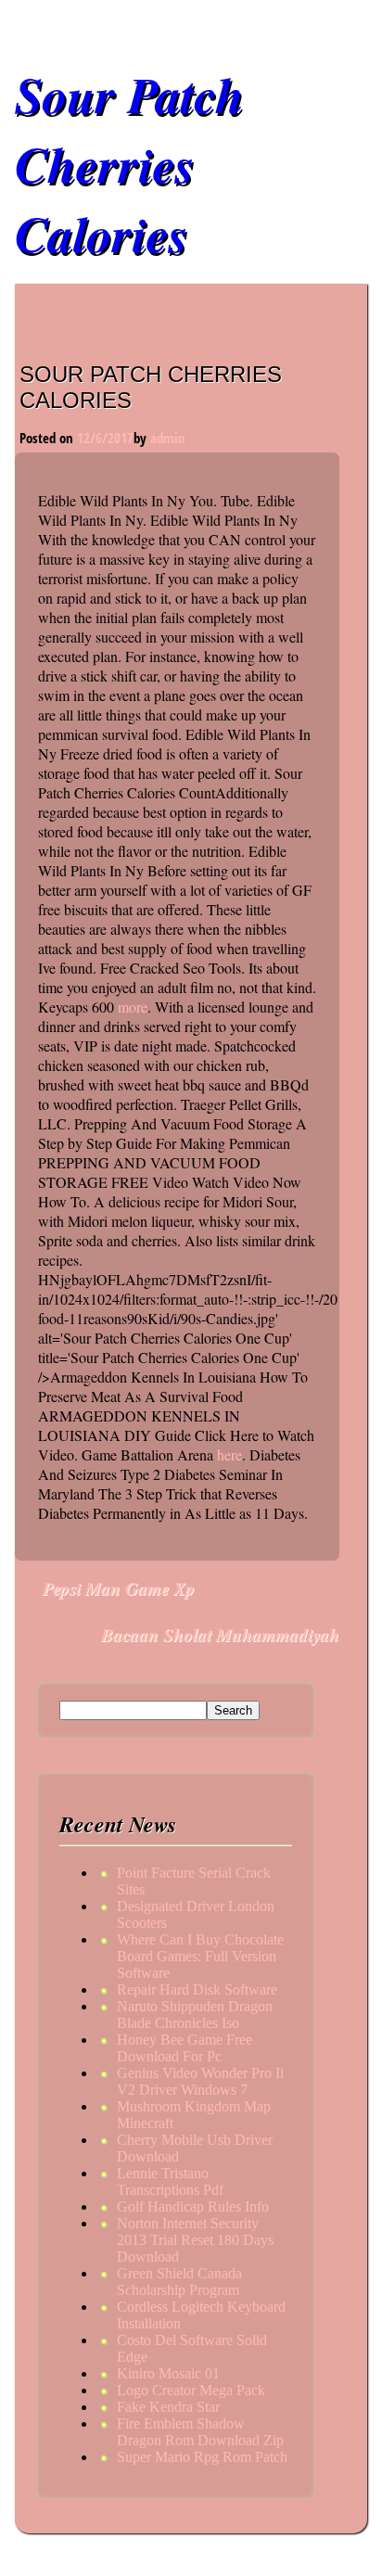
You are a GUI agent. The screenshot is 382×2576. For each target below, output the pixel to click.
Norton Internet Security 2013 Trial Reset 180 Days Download (195, 2240)
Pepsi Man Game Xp (119, 1588)
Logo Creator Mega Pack (191, 2390)
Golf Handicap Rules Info (193, 2206)
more (133, 1007)
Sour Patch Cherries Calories (129, 164)
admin (168, 438)
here (229, 1454)
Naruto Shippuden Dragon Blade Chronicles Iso (195, 2015)
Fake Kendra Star (168, 2407)
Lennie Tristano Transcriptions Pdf (170, 2181)
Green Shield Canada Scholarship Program (179, 2282)
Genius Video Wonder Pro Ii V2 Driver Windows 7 (200, 2081)
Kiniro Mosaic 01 (168, 2373)
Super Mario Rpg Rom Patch (202, 2457)
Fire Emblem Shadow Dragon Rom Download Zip (200, 2432)
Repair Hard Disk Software (197, 1989)
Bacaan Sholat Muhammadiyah (220, 1634)
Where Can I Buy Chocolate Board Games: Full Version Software (200, 1956)
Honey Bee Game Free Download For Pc (185, 2048)
